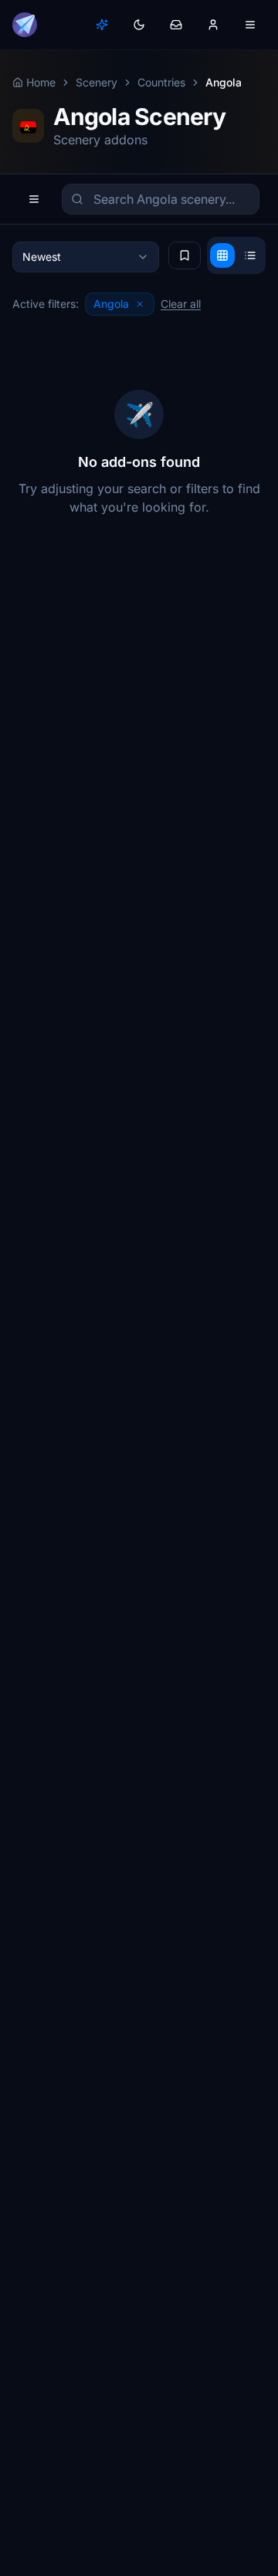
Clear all (181, 304)
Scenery (97, 82)
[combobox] (86, 257)
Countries (161, 82)
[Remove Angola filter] (140, 304)
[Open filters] (34, 199)
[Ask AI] (102, 25)
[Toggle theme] (139, 25)
